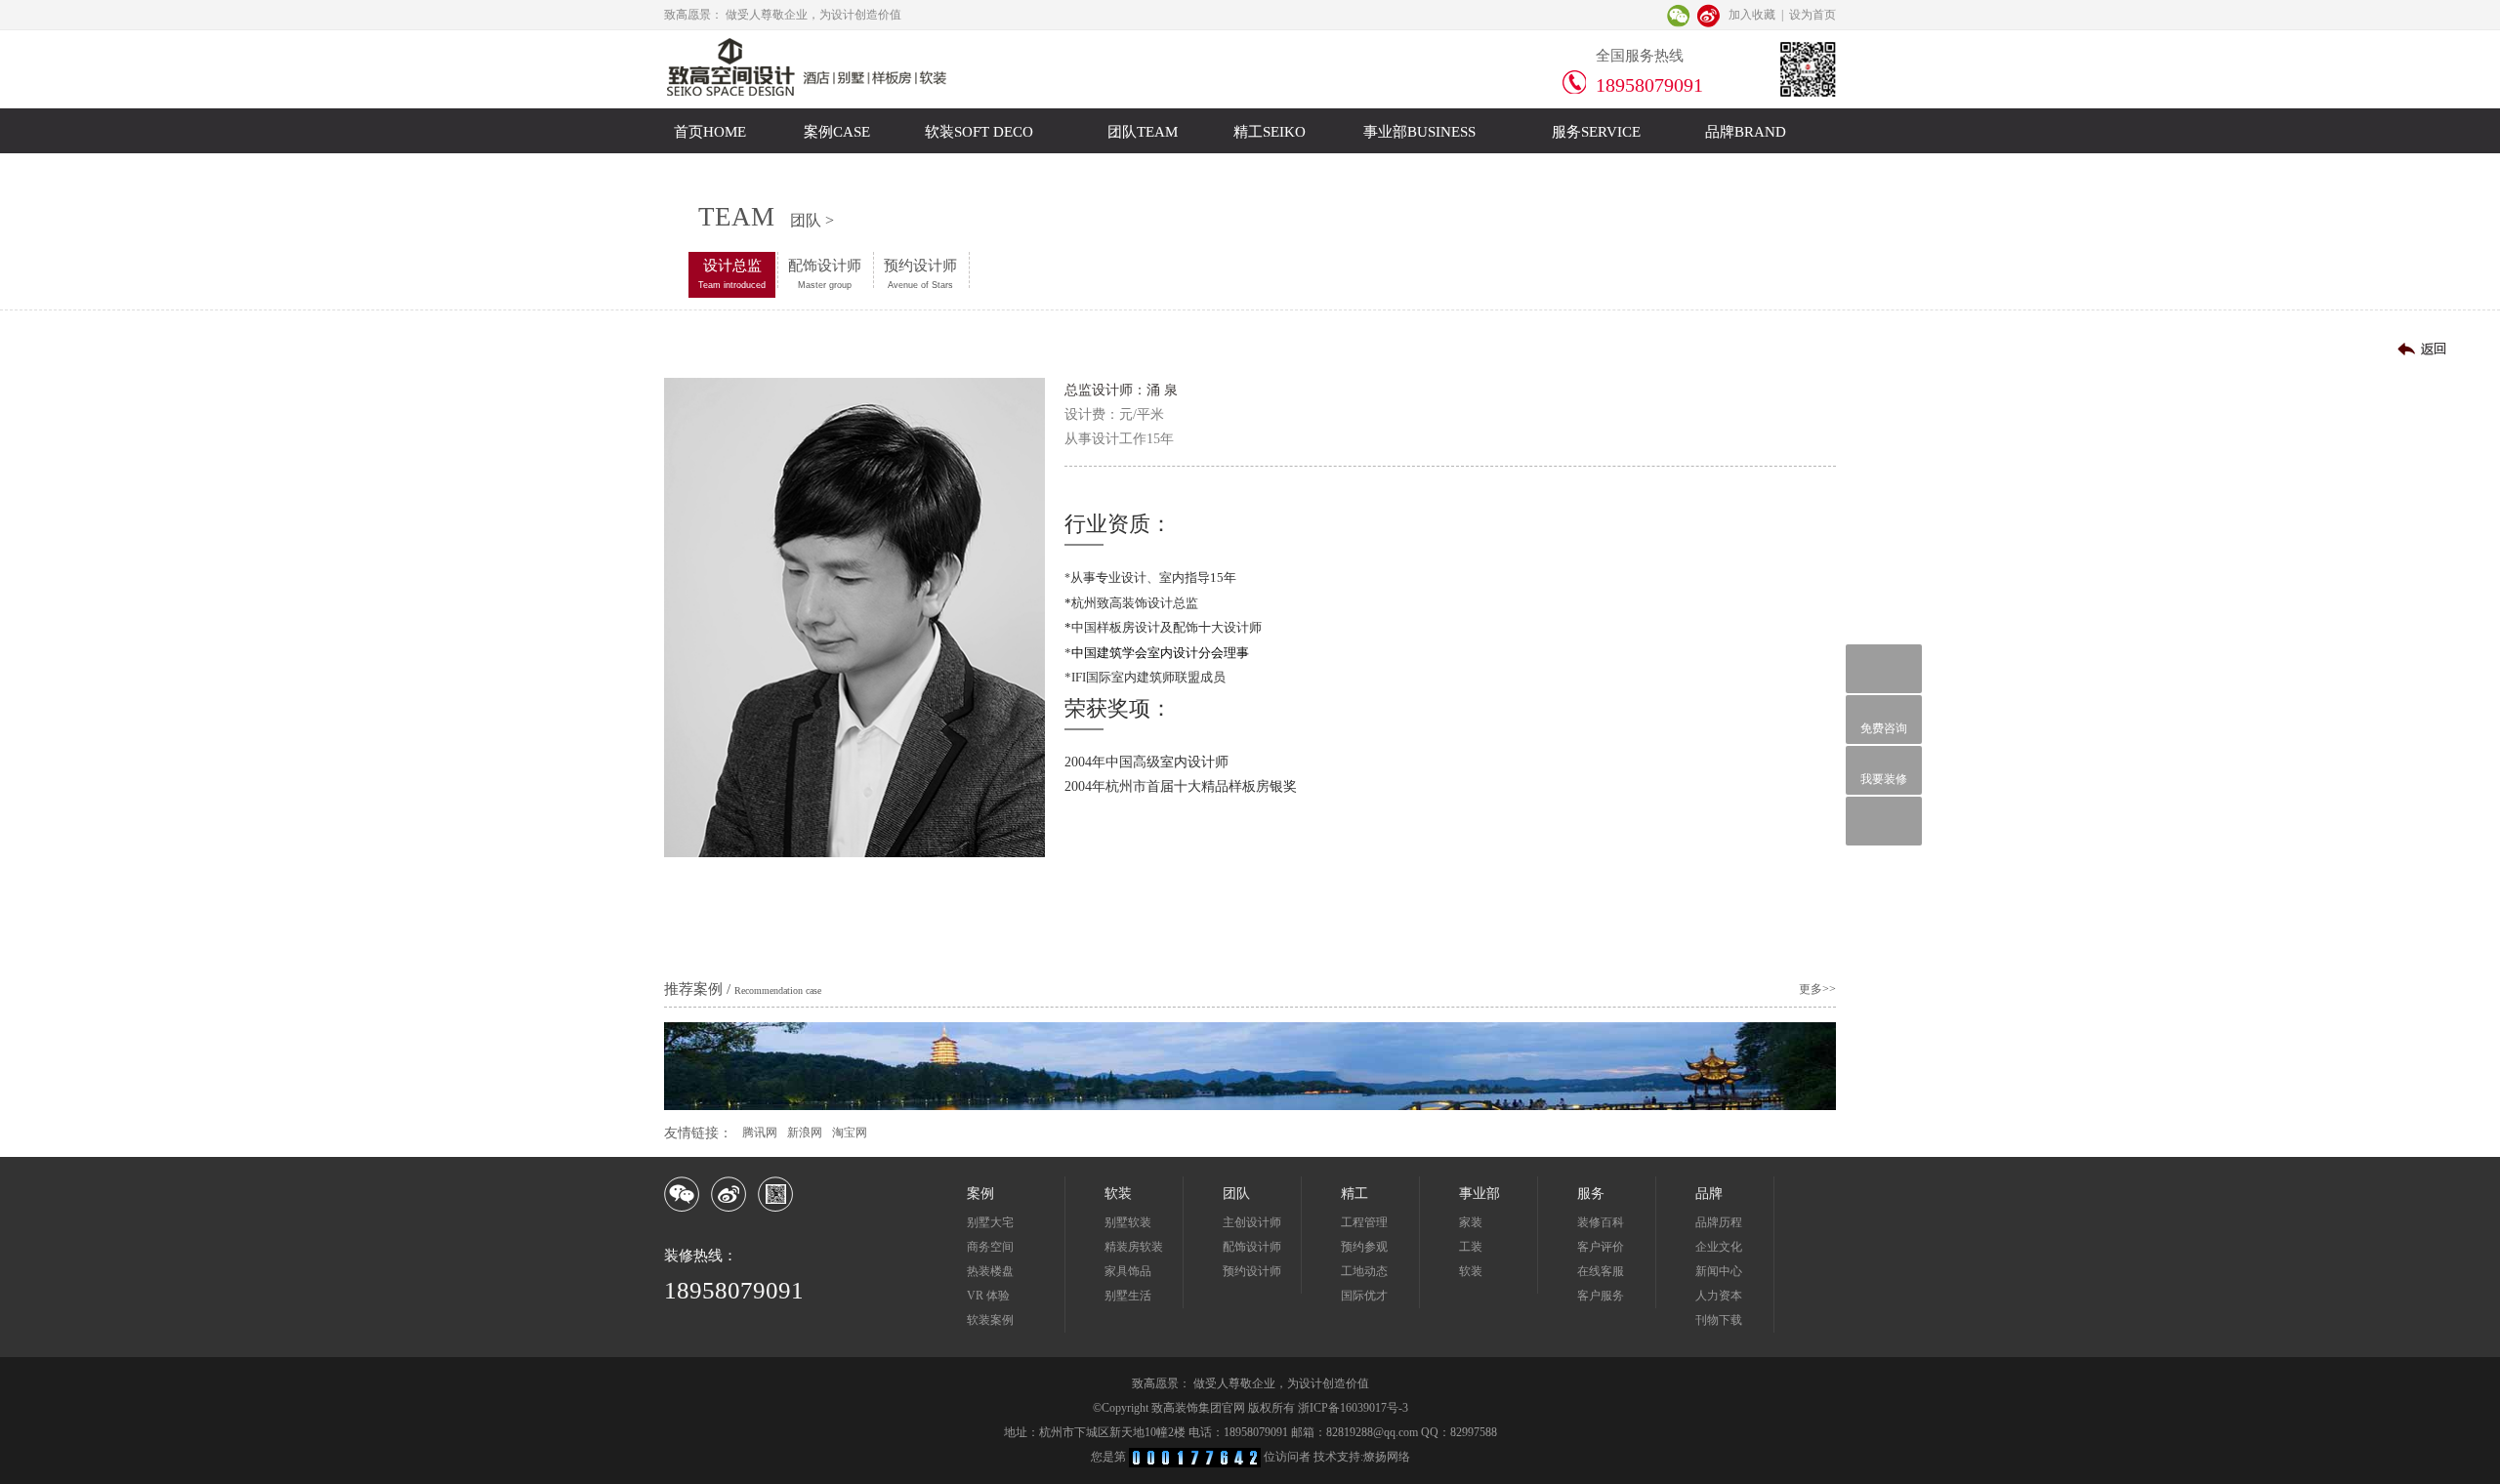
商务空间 (990, 1247)
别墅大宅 (990, 1222)
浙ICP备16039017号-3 (1353, 1408)
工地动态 (1364, 1271)
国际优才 (1364, 1296)
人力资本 (1719, 1296)
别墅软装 (1128, 1222)
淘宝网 (850, 1133)
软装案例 (990, 1320)
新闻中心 (1719, 1271)
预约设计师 (920, 274)
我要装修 (1884, 779)
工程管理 (1364, 1222)
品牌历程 (1719, 1222)
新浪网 (805, 1133)
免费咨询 (1884, 728)
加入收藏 (1752, 15)
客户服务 (1601, 1296)
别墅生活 (1128, 1296)
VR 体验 (988, 1296)
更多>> (1817, 989)
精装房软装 (1134, 1247)
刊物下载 (1719, 1320)
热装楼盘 (990, 1271)
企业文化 (1719, 1247)
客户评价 (1601, 1247)
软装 (1471, 1271)
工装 (1471, 1247)
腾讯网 (760, 1133)
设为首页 (1812, 15)
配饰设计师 (825, 274)
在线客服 (1601, 1271)
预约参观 (1364, 1247)
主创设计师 (1252, 1222)
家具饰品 (1128, 1271)
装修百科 (1601, 1222)
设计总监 (732, 274)
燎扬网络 (1387, 1457)
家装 (1471, 1222)
